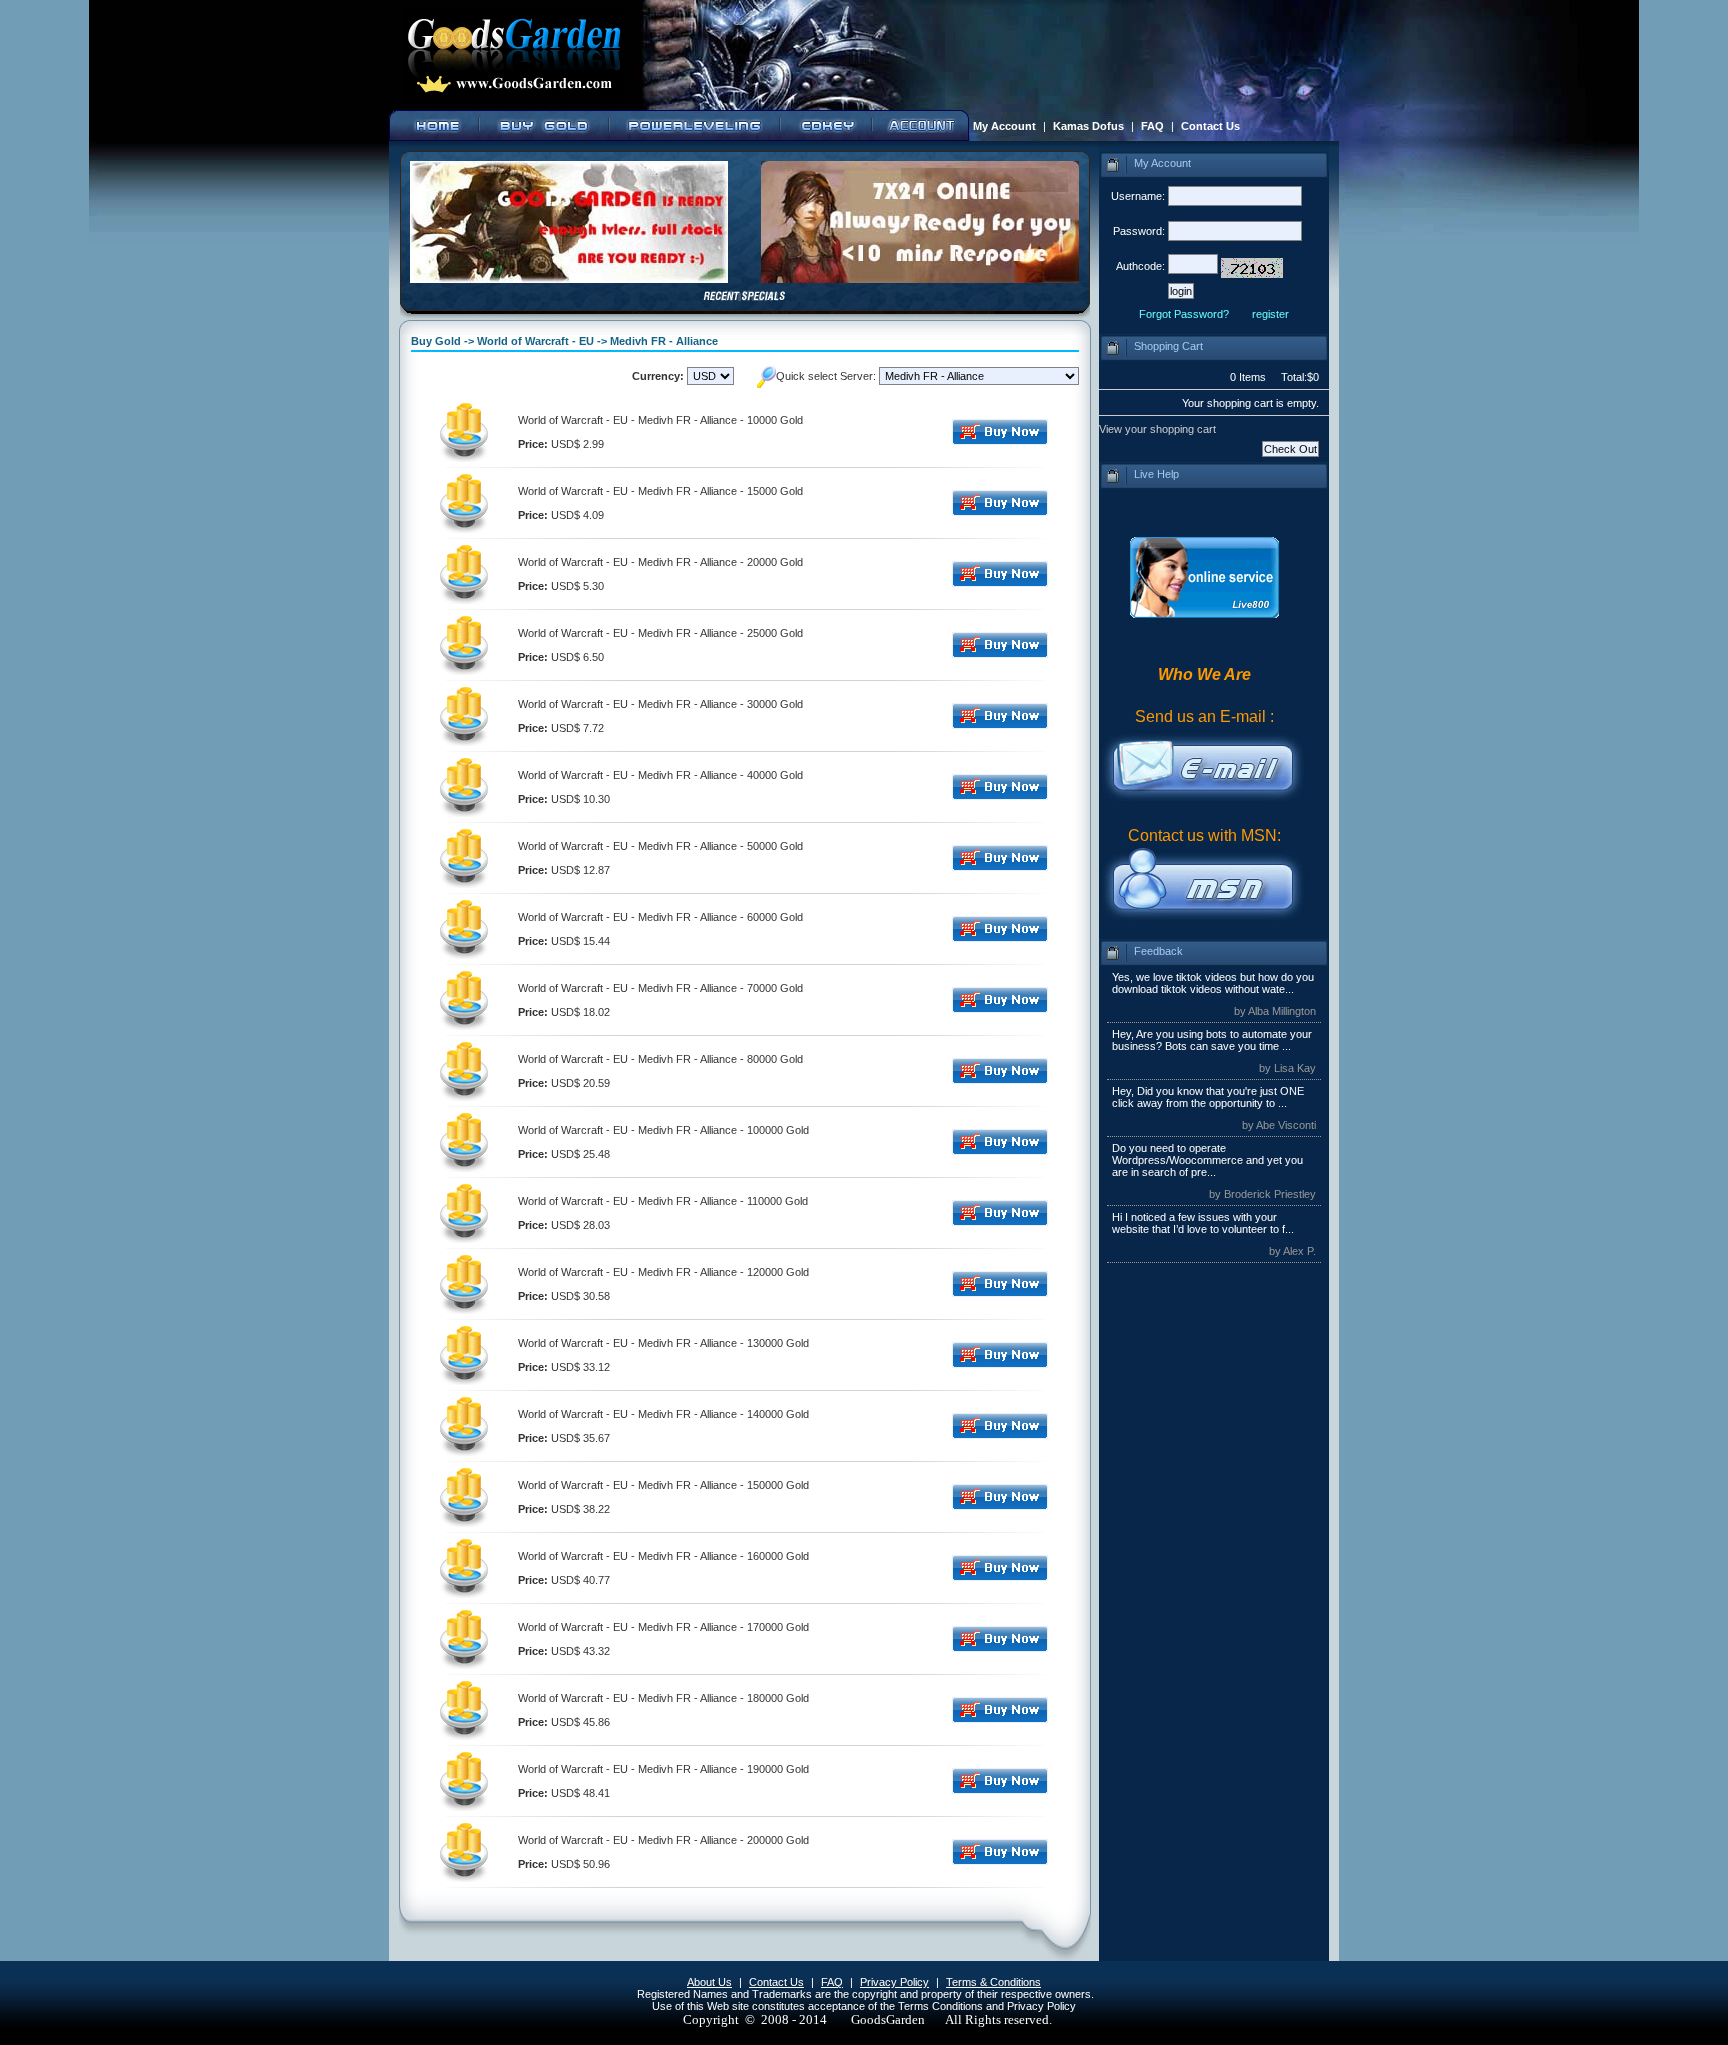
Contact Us (1210, 126)
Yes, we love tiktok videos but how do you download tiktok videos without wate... (1213, 983)
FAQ (1152, 126)
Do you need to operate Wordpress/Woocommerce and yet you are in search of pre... (1207, 1160)
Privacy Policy (894, 1982)
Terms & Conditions (993, 1982)
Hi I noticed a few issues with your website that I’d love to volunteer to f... (1203, 1223)
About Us (709, 1982)
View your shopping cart (1157, 429)
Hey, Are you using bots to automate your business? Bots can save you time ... (1212, 1040)
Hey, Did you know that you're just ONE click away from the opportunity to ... (1208, 1097)
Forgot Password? (1184, 314)
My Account (1004, 126)
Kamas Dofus (1088, 126)
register (1270, 314)
